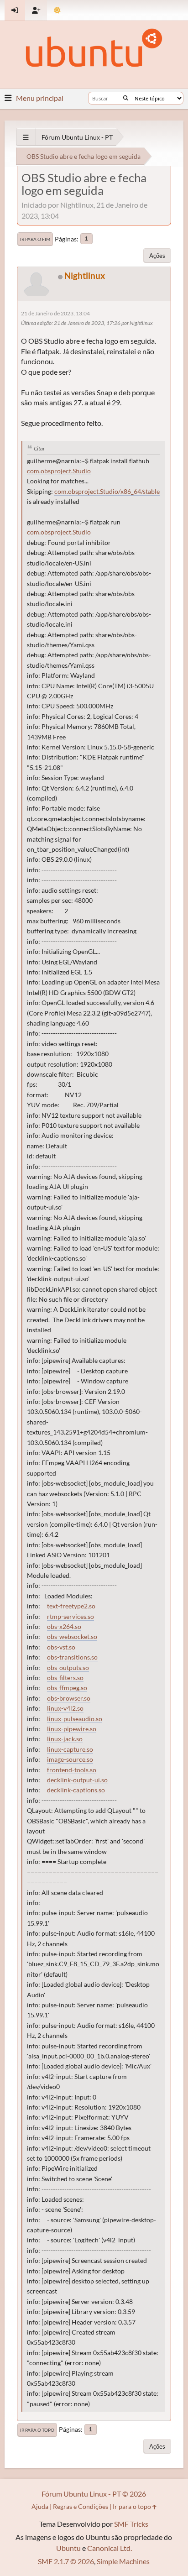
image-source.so (70, 1759)
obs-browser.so (69, 1698)
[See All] (26, 137)
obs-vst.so (61, 1647)
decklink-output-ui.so (77, 1780)
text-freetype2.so (71, 1606)
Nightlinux (85, 275)
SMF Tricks (131, 2524)
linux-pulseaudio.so (75, 1719)
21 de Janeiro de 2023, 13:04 (55, 313)
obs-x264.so (64, 1627)
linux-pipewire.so (72, 1729)
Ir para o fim (35, 239)
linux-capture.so (70, 1749)
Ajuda (40, 2506)
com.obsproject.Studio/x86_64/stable (107, 492)
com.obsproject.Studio (59, 471)
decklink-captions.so (76, 1790)
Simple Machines (123, 2561)
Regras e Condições (81, 2506)
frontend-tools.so (72, 1770)
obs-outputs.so (68, 1668)
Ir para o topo (37, 2430)
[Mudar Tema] (57, 10)
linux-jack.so (65, 1739)
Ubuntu (68, 2548)
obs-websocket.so (72, 1637)
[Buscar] (126, 98)
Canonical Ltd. (110, 2548)
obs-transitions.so (72, 1657)
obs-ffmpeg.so (67, 1688)
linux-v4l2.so (65, 1708)
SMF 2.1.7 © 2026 (66, 2561)
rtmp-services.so (70, 1617)
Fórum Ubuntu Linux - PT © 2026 (94, 2494)
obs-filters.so (65, 1678)
